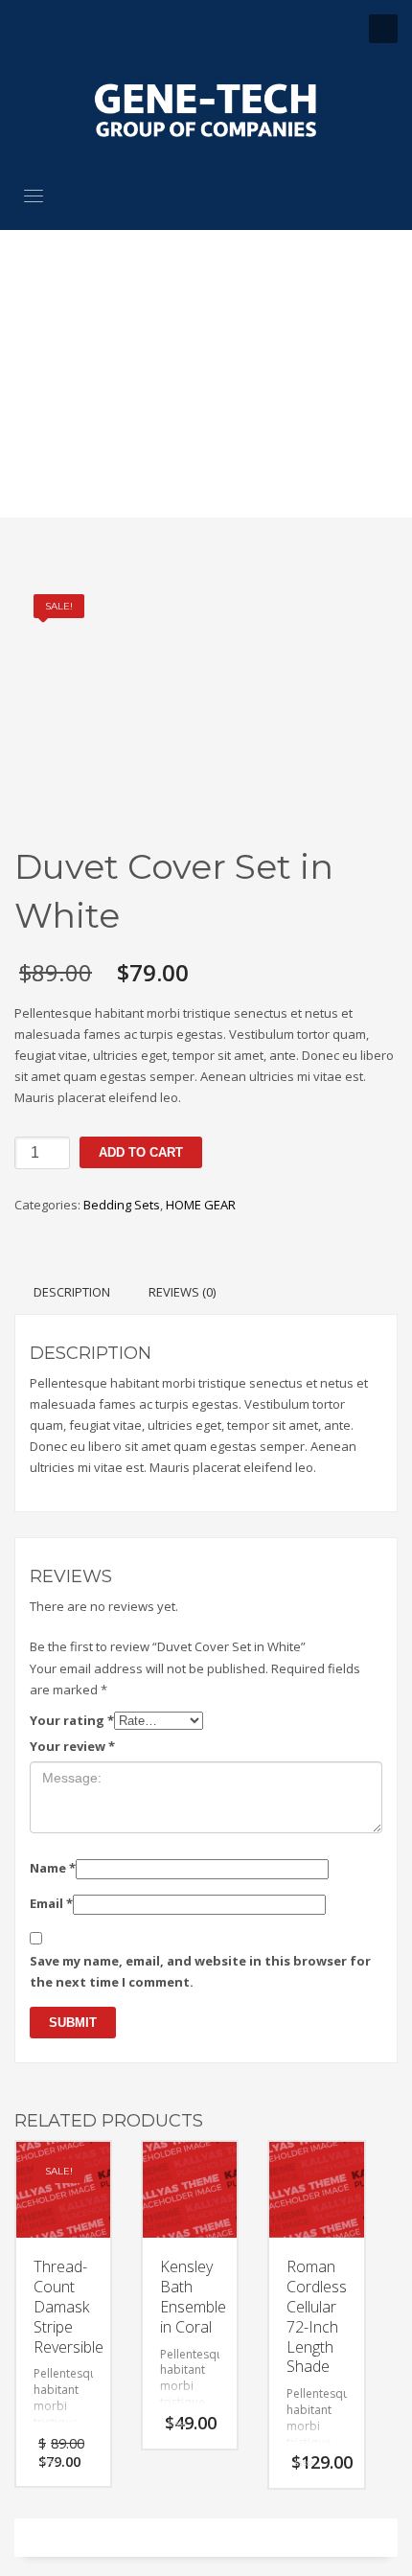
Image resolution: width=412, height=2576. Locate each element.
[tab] (72, 1292)
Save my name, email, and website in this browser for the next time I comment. (200, 1971)
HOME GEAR (201, 1205)
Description (72, 1292)
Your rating (72, 1720)
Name (53, 1868)
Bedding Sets (122, 1205)
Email (51, 1903)
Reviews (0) (182, 1292)
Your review (72, 1746)
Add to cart (141, 1152)
